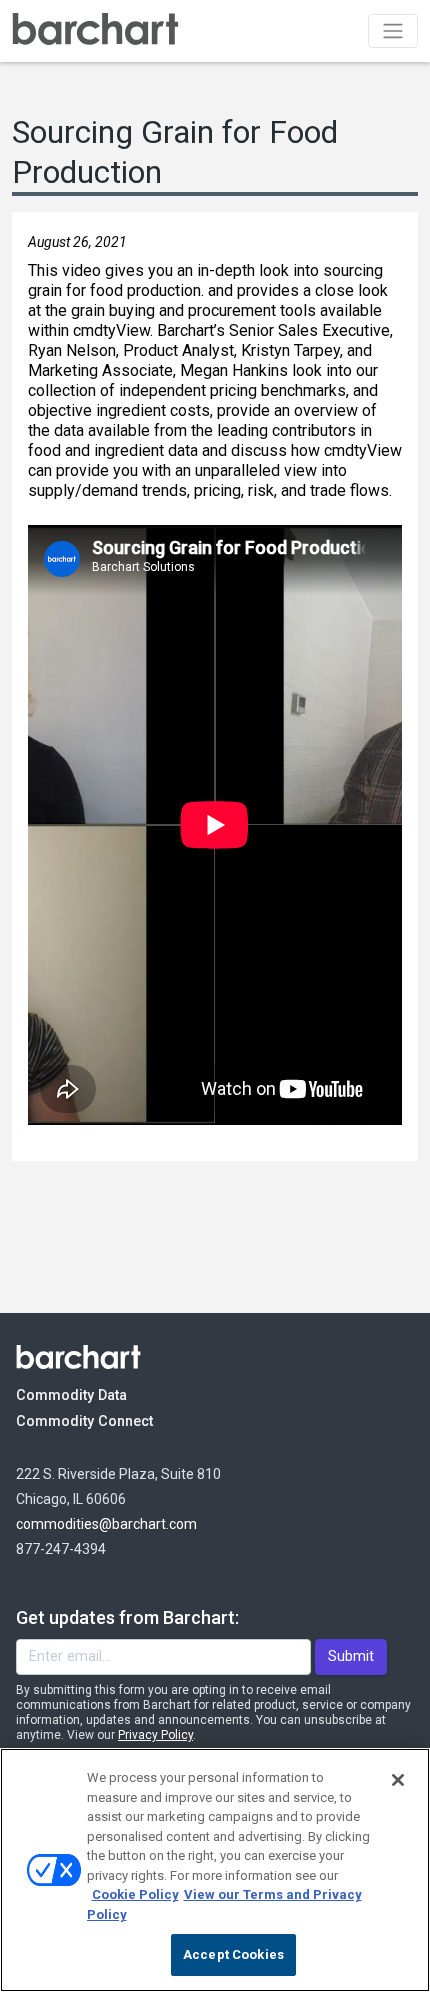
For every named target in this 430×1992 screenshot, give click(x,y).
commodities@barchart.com (106, 1524)
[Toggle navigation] (393, 31)
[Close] (398, 1780)
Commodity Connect (111, 1421)
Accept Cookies (233, 1954)
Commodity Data (85, 1395)
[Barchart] (95, 31)
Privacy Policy (155, 1735)
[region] (215, 1870)
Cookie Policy (135, 1894)
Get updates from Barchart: (127, 1617)
